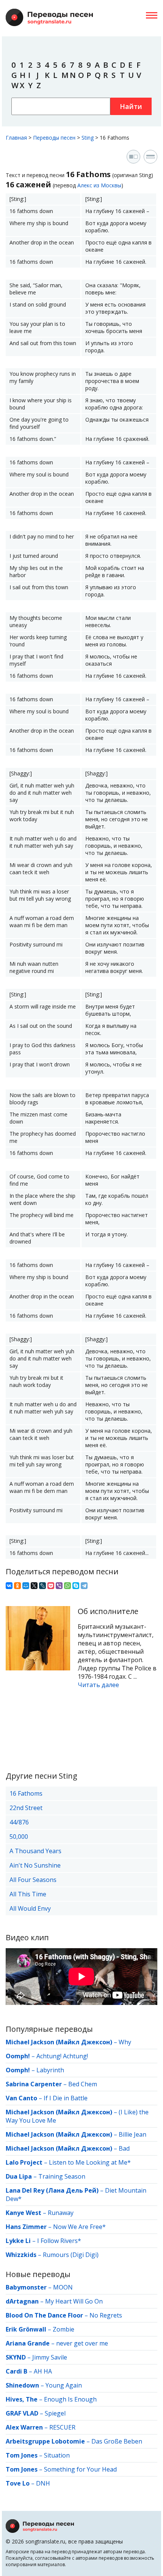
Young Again (64, 2385)
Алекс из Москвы (99, 185)
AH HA (43, 2371)
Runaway (61, 2213)
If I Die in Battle (66, 2098)
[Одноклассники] (17, 1586)
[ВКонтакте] (9, 1586)
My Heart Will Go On (74, 2301)
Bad (124, 2148)
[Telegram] (84, 1586)
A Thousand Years (35, 1851)
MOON (63, 2287)
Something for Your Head (80, 2469)
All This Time (28, 1894)
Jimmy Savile (50, 2357)
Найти (131, 106)
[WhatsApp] (67, 1586)
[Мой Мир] (26, 1586)
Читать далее (98, 1685)
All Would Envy (30, 1908)
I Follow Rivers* (59, 2241)
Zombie (63, 2329)
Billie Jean (132, 2134)
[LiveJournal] (42, 1586)
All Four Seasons (33, 1880)
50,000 (19, 1837)
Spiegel (55, 2413)
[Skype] (76, 1586)
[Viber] (59, 1586)
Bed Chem (83, 2084)
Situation (57, 2455)
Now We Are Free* (79, 2227)
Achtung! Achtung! (62, 2056)
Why (125, 2042)
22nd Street (26, 1808)
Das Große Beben (117, 2441)
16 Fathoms (26, 1793)
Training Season (62, 2176)
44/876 (19, 1822)
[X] (34, 1586)
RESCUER (62, 2427)
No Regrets (106, 2315)
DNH (43, 2483)
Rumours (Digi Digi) (71, 2255)
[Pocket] (51, 1586)
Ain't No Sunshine (35, 1865)
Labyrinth (50, 2070)
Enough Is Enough (70, 2399)
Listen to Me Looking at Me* (90, 2162)
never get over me (82, 2343)
